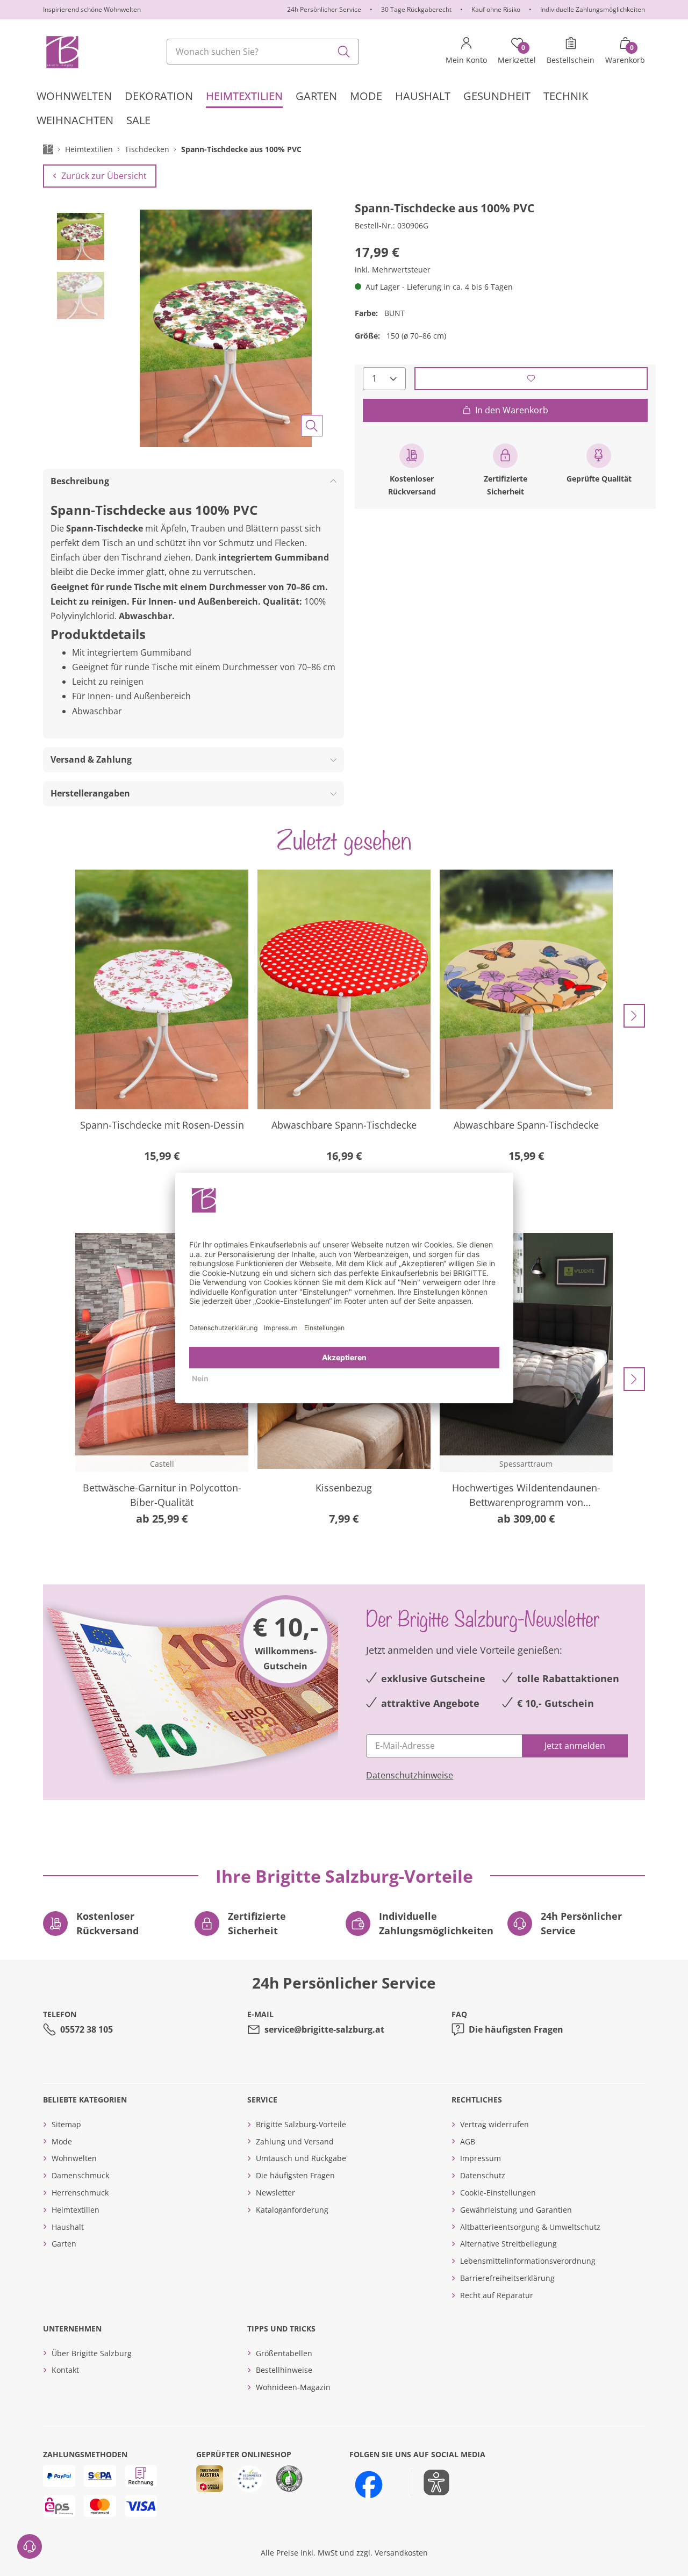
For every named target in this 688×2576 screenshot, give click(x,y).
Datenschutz (483, 2175)
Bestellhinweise (284, 2370)
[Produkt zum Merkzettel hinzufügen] (531, 378)
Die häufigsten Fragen (516, 2029)
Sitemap (66, 2124)
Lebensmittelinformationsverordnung (528, 2261)
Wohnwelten (74, 2158)
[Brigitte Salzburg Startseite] (62, 52)
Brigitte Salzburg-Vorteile (301, 2124)
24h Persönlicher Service (324, 9)
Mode (62, 2141)
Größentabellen (284, 2353)
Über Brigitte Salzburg (92, 2353)
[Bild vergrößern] (312, 426)
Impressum (481, 2158)
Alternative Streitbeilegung (508, 2244)
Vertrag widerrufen (494, 2124)
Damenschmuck (80, 2175)
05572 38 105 (87, 2029)
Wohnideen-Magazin (293, 2387)
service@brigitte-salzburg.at (324, 2029)
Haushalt (68, 2227)
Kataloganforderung (292, 2210)
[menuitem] (74, 96)
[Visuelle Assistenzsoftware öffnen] (431, 2482)
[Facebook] (369, 2485)
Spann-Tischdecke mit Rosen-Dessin (162, 1125)
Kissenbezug (344, 1488)
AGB (468, 2141)
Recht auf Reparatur (497, 2295)
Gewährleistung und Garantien (516, 2210)
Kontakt (65, 2370)
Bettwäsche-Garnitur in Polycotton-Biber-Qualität (162, 1495)
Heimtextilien (76, 2210)
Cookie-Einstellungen (498, 2193)
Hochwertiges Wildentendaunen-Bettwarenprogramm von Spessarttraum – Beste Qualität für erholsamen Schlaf (526, 1495)
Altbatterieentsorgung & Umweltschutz (530, 2227)
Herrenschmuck (80, 2193)
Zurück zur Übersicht (104, 176)
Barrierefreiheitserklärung (507, 2278)
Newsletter (275, 2193)
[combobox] (263, 52)
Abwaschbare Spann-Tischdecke (344, 1125)
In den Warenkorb (512, 410)
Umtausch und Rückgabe (301, 2158)
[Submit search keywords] (344, 52)
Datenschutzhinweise (410, 1775)
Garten (64, 2244)
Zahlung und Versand (295, 2141)
